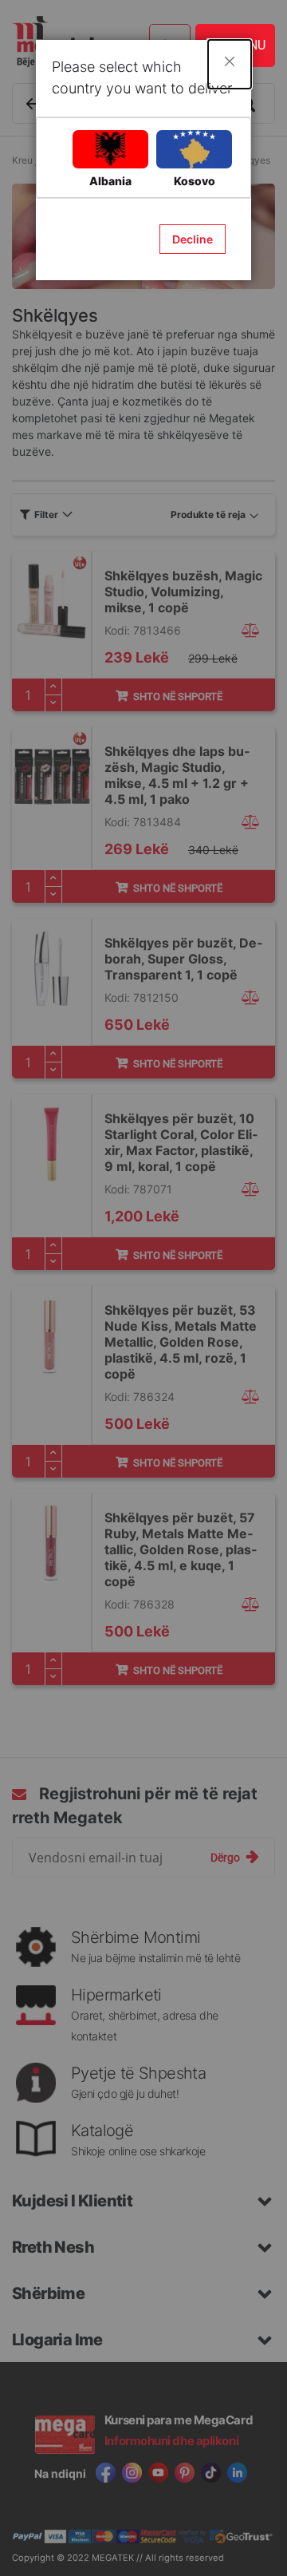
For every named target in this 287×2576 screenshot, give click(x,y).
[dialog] (143, 1288)
